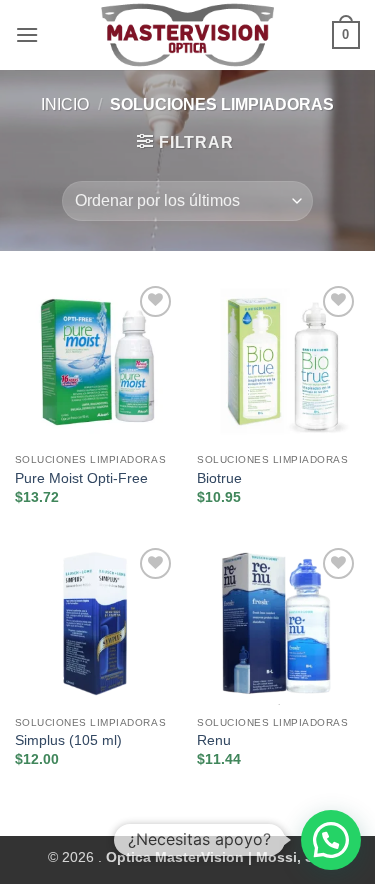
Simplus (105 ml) (68, 740)
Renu (214, 740)
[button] (27, 34)
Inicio (65, 104)
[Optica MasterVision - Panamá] (188, 35)
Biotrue (219, 478)
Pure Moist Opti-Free (81, 478)
